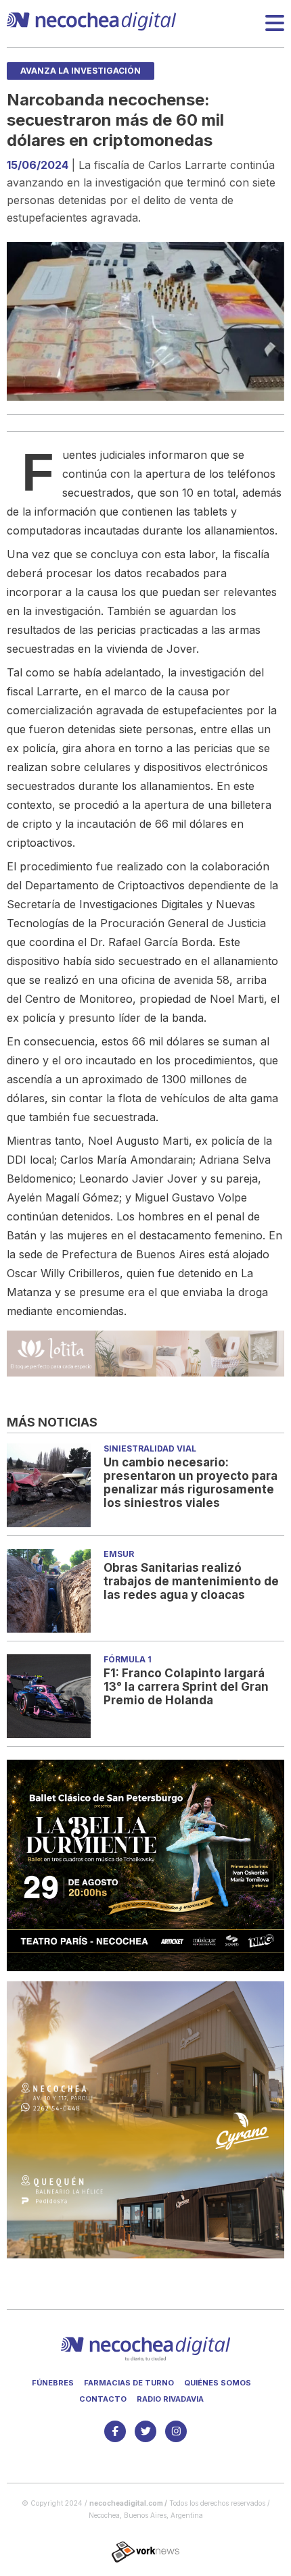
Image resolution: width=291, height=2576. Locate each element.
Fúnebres (53, 2383)
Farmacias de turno (129, 2383)
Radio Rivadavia (170, 2399)
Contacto (103, 2399)
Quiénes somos (218, 2383)
